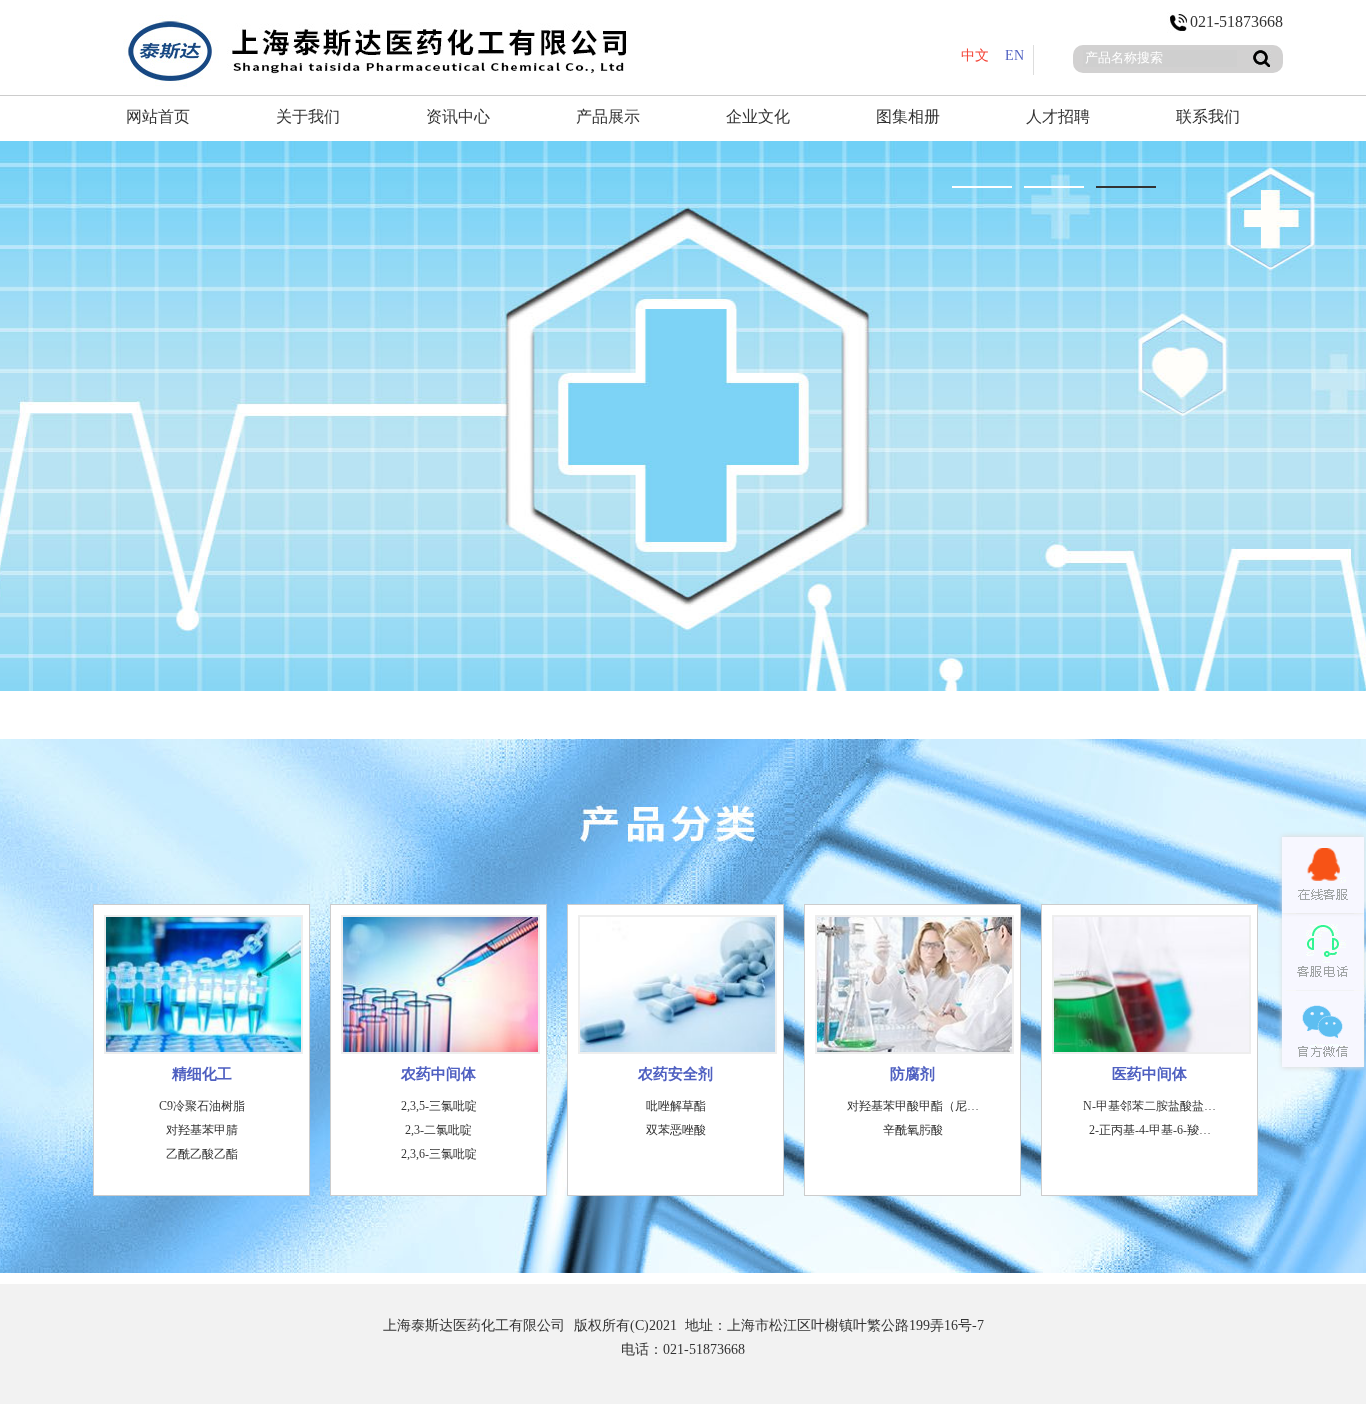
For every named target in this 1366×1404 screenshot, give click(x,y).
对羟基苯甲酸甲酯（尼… (913, 1106)
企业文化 (758, 116)
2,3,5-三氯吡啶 (439, 1106)
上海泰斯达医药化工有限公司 (474, 1325)
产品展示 (608, 116)
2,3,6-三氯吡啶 (439, 1154)
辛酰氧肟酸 (913, 1130)
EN (1014, 55)
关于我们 (308, 116)
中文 (975, 55)
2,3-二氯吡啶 (438, 1130)
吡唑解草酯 (676, 1106)
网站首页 (158, 116)
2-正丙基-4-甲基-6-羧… (1150, 1130)
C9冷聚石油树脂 (202, 1106)
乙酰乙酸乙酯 (202, 1154)
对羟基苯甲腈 (202, 1130)
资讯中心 (458, 116)
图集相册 (908, 116)
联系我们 (1208, 116)
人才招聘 (1058, 116)
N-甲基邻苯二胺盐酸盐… (1149, 1106)
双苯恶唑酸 (676, 1130)
